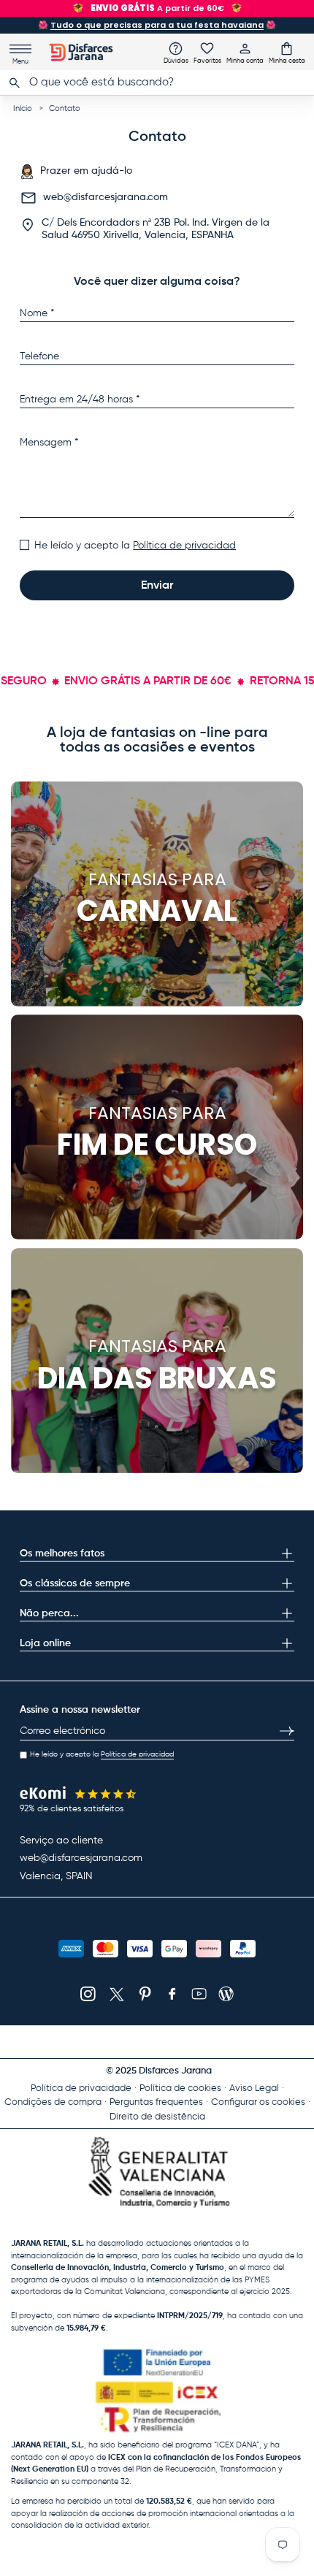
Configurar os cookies (258, 2102)
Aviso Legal (254, 2088)
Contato (65, 108)
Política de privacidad (184, 546)
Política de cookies (180, 2088)
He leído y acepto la (135, 546)
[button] (287, 53)
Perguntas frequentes (156, 2102)
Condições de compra (53, 2102)
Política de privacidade (81, 2088)
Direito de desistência (157, 2117)
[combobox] (157, 83)
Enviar (157, 586)
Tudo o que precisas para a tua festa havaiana (157, 25)
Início (23, 108)
